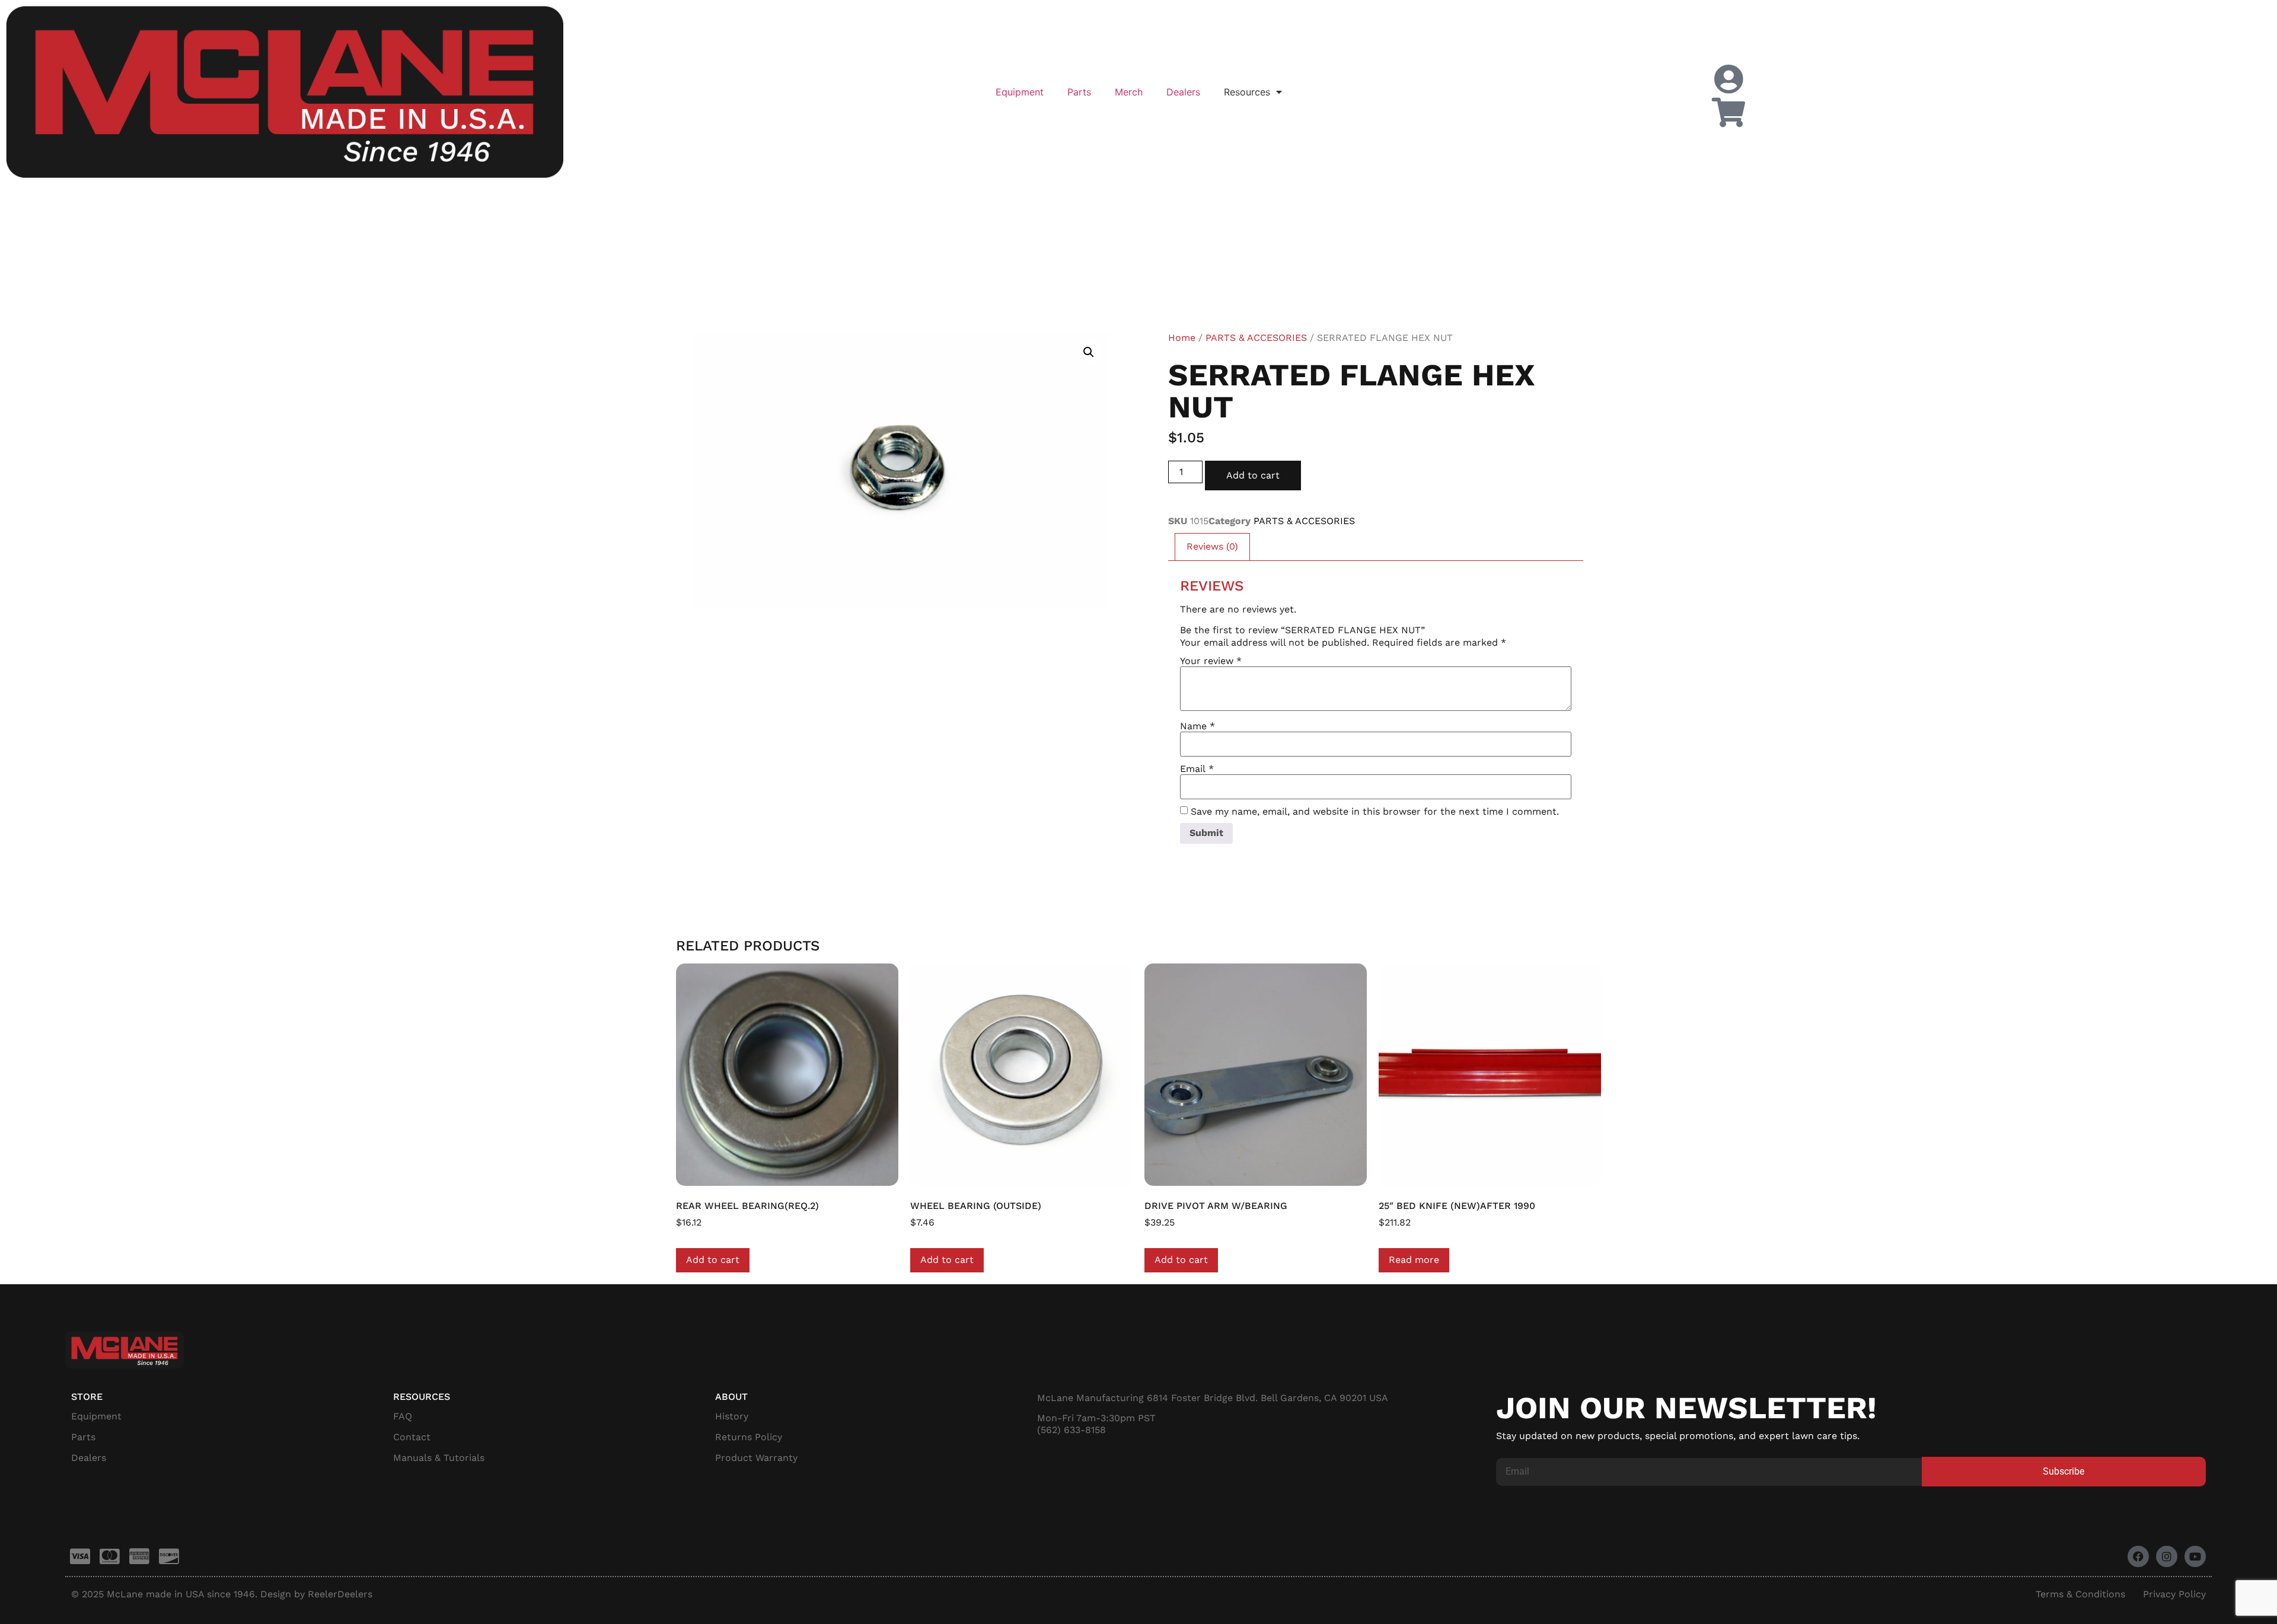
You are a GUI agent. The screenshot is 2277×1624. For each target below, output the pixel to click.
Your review (1211, 661)
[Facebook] (2138, 1556)
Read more (1414, 1260)
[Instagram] (2167, 1556)
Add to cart (1253, 475)
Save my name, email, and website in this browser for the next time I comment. (1375, 812)
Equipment (1020, 92)
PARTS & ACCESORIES (1256, 338)
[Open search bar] (1992, 59)
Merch (1129, 92)
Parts (1079, 92)
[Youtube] (2195, 1556)
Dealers (1183, 92)
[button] (1089, 352)
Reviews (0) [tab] (1212, 546)
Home (1182, 338)
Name (1198, 726)
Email (1197, 769)
